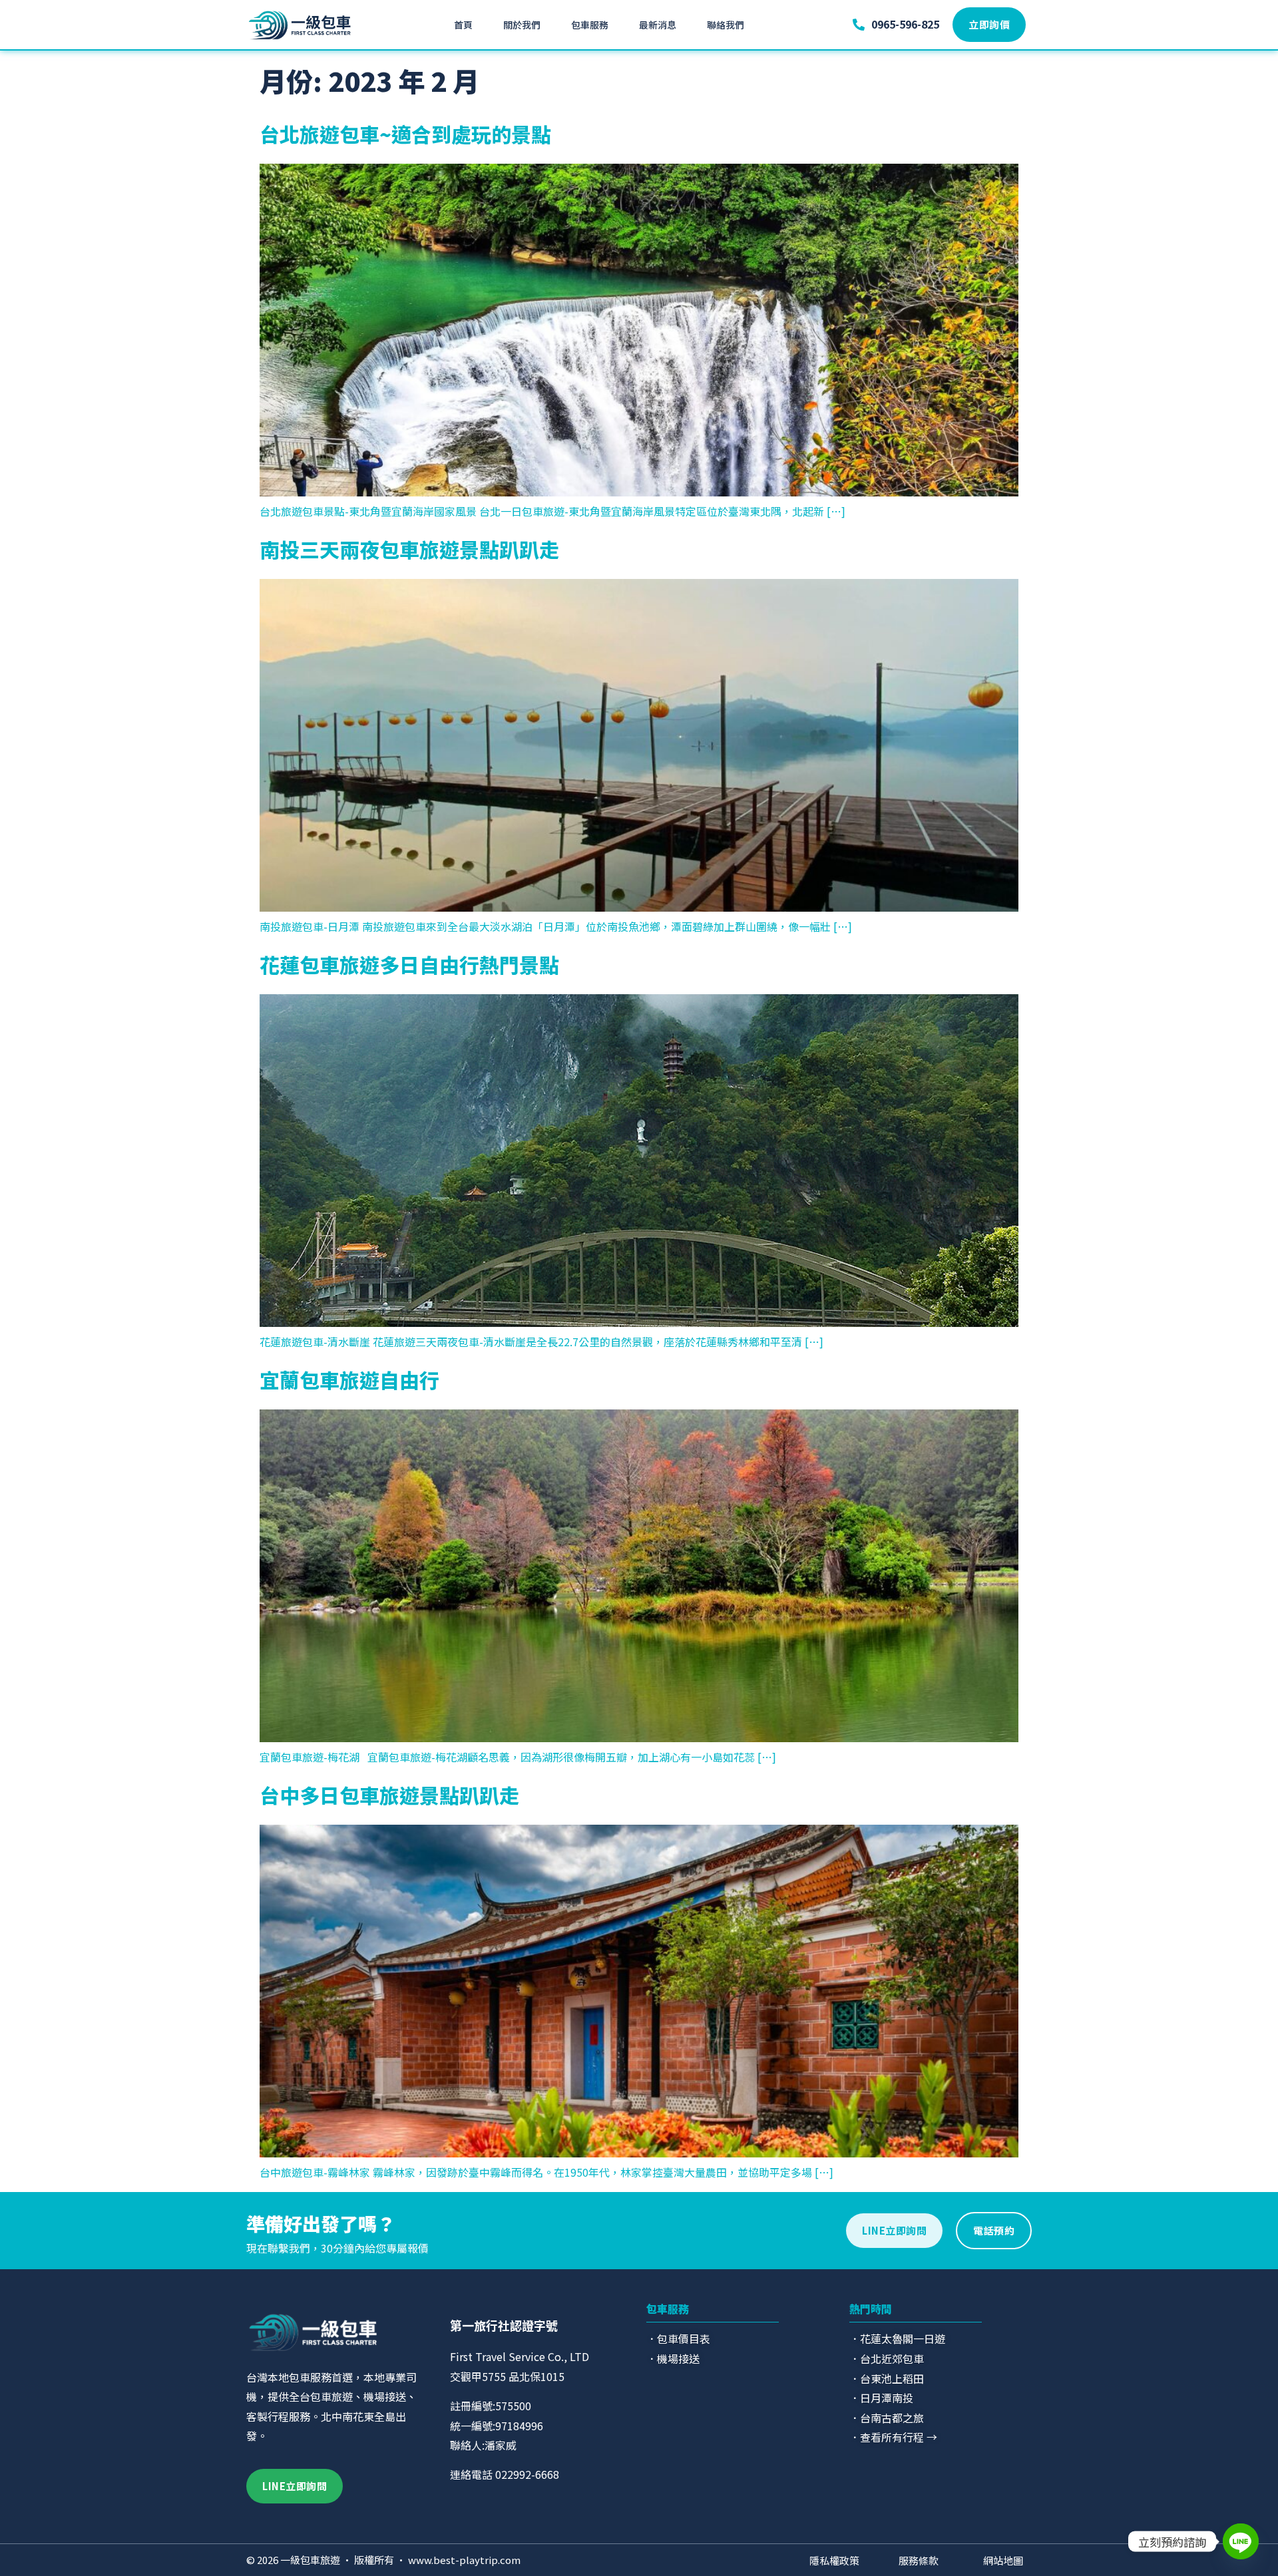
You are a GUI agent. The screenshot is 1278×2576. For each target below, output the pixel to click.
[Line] (1241, 2541)
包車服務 (590, 25)
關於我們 (522, 25)
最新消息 (658, 25)
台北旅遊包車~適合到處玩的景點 (405, 134)
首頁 (463, 25)
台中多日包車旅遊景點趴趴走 (389, 1795)
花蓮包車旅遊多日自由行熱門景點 (409, 964)
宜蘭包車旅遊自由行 (349, 1380)
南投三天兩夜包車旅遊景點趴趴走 (409, 549)
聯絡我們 (726, 25)
